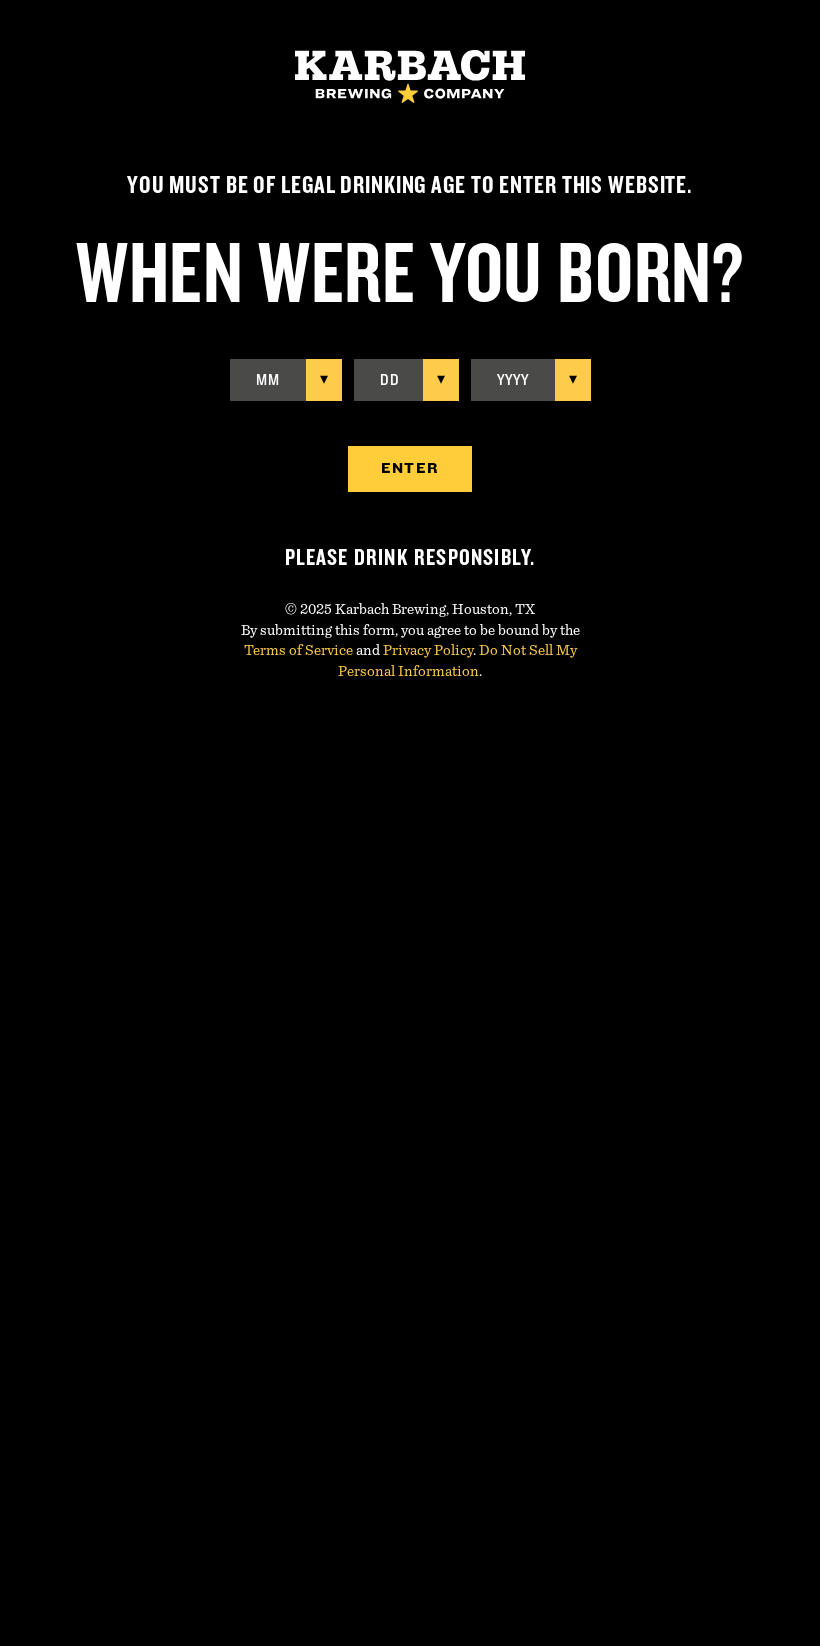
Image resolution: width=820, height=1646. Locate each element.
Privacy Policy (428, 650)
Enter (410, 468)
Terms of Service (298, 650)
